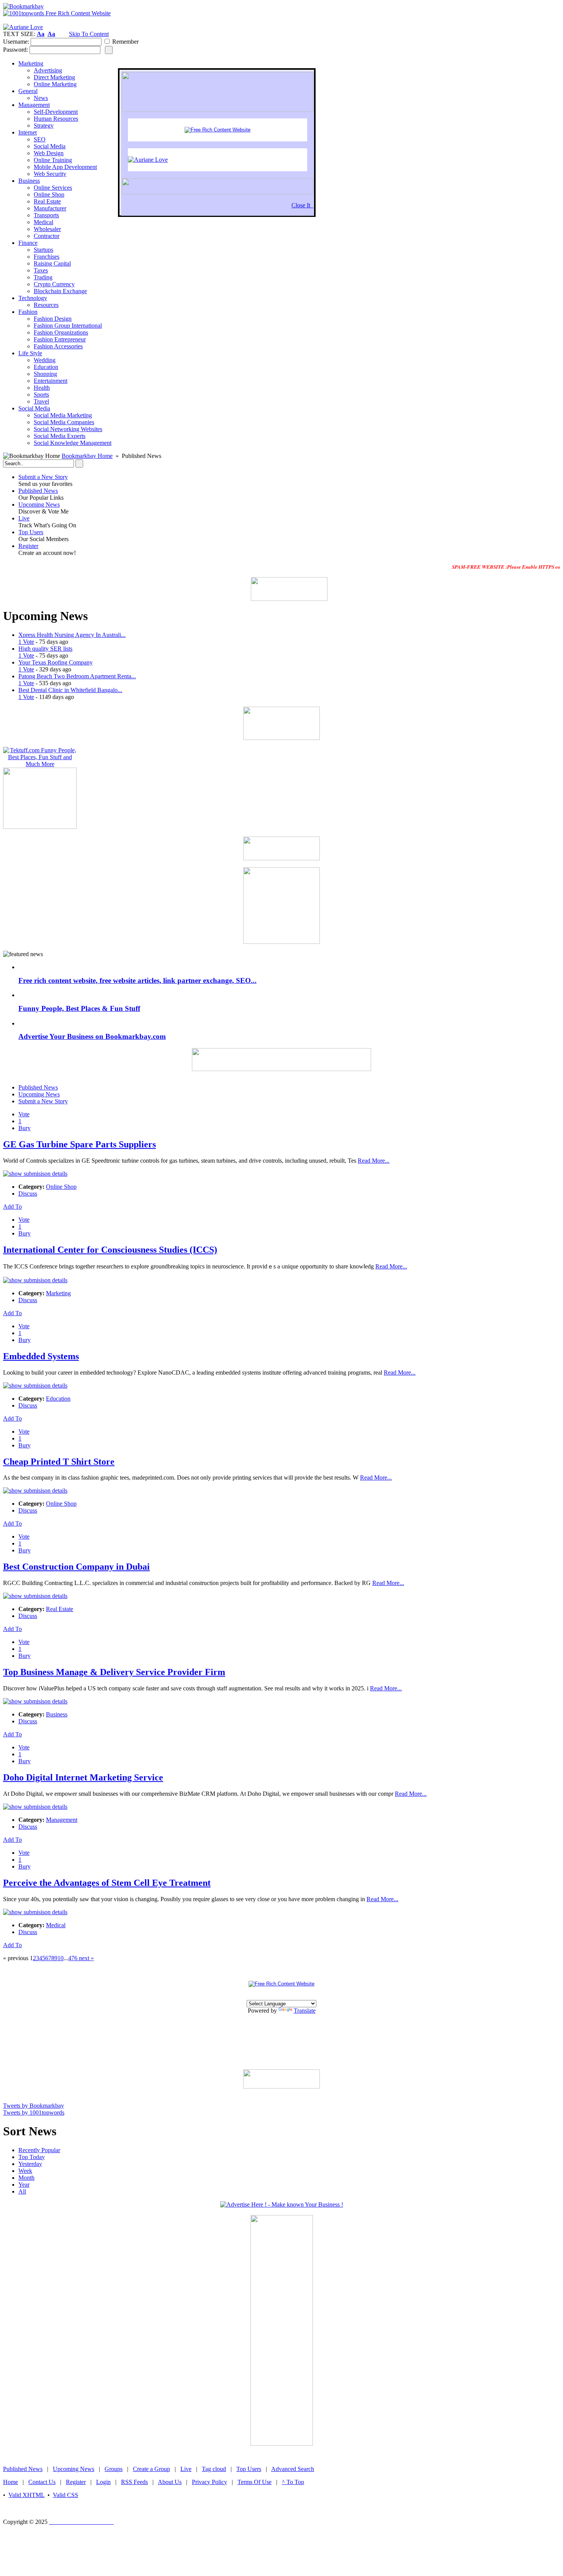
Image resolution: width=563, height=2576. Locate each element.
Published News (38, 491)
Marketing (58, 1293)
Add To (12, 1207)
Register (28, 546)
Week (25, 2171)
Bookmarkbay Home (87, 456)
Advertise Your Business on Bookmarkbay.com (92, 1036)
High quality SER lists (45, 649)
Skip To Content (89, 34)
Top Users (31, 532)
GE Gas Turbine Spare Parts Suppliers (79, 1144)
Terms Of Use (254, 2482)
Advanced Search (293, 2469)
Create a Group (151, 2469)
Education (58, 1399)
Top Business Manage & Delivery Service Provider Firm (114, 1672)
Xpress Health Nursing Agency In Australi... (72, 635)
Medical (56, 1925)
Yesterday (30, 2164)
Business (57, 1714)
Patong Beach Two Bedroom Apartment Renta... (77, 676)
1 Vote (26, 642)
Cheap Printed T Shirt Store (59, 1462)
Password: (16, 50)
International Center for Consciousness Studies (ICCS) (110, 1250)
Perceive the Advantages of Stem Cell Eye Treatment (107, 1883)
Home (11, 2482)
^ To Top (293, 2482)
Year (24, 2185)
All (22, 2191)
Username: (16, 42)
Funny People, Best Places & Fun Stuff (79, 1008)
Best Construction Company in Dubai (76, 1567)
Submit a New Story (43, 477)
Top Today (32, 2157)
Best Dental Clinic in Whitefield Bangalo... (70, 690)
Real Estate (60, 1609)
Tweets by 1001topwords (34, 2112)
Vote (24, 1114)
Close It (302, 205)
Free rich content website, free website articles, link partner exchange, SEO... (137, 980)
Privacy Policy (209, 2482)
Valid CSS (65, 2495)
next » (86, 1958)
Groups (114, 2469)
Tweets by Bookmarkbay (34, 2106)
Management (62, 1820)
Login (103, 2482)
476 (73, 1958)
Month (26, 2178)
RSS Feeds (134, 2482)
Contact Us (42, 2482)
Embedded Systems (41, 1356)
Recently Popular (39, 2150)
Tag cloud (214, 2469)
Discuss (28, 1194)
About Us (170, 2482)
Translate (305, 2011)
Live (24, 518)
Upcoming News (39, 505)
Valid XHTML (26, 2495)
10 (61, 1958)
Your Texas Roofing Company (56, 662)
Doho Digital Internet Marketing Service (83, 1777)
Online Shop (61, 1187)
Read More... (374, 1161)
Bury (25, 1128)
